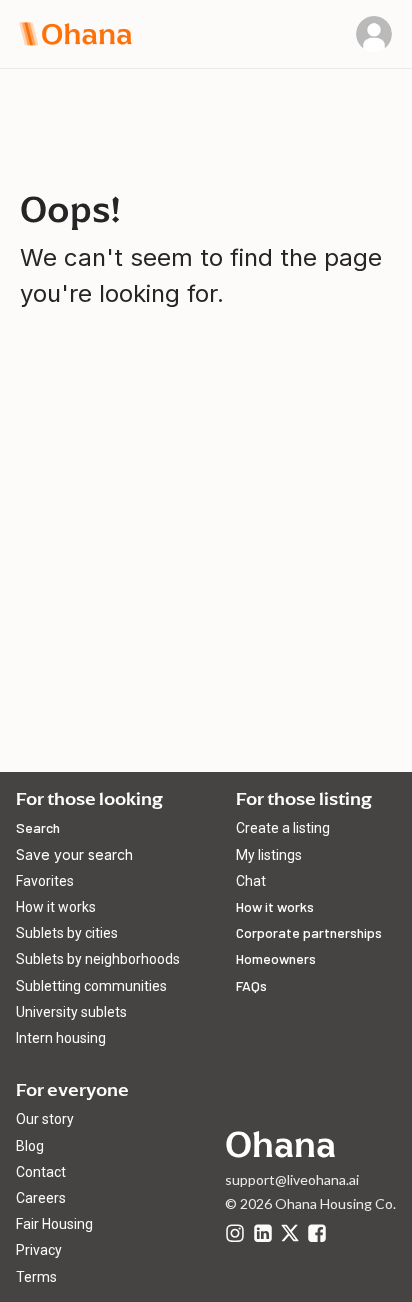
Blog (30, 1146)
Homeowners (276, 958)
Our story (45, 1119)
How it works (56, 907)
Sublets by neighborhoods (98, 959)
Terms (36, 1277)
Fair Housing (54, 1224)
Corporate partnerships (309, 932)
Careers (41, 1198)
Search (38, 827)
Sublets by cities (67, 933)
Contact (41, 1172)
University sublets (71, 1012)
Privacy (39, 1250)
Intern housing (61, 1038)
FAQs (251, 985)
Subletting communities (91, 986)
